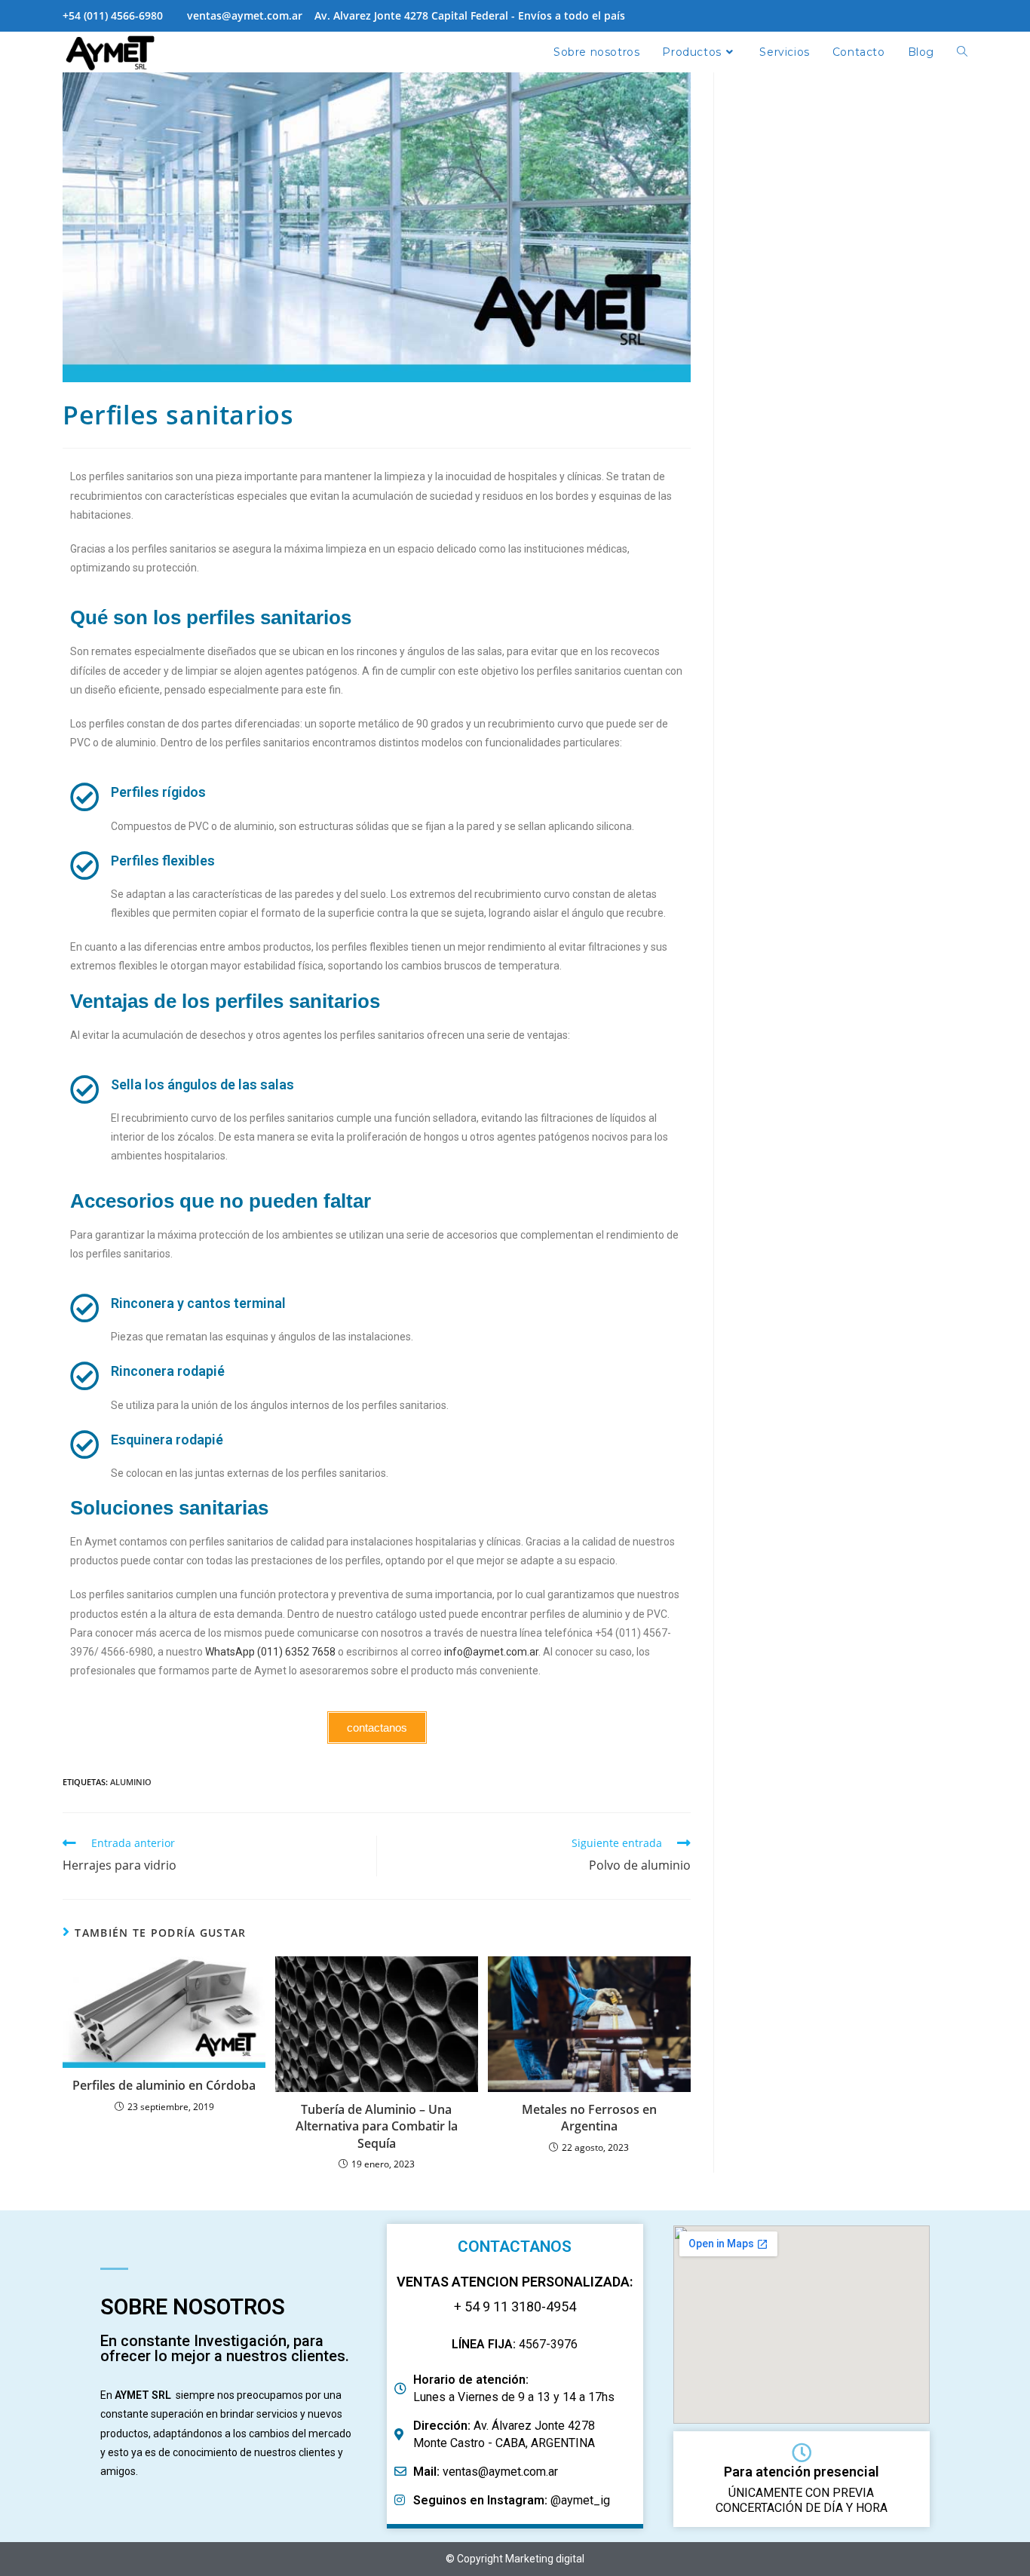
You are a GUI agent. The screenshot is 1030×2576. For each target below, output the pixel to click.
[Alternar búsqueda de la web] (962, 52)
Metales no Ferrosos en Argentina (589, 2118)
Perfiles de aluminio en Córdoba (164, 2085)
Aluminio (131, 1782)
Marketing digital (545, 2559)
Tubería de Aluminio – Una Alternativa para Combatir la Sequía (377, 2126)
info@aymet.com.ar (491, 1652)
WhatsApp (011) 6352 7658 (270, 1652)
